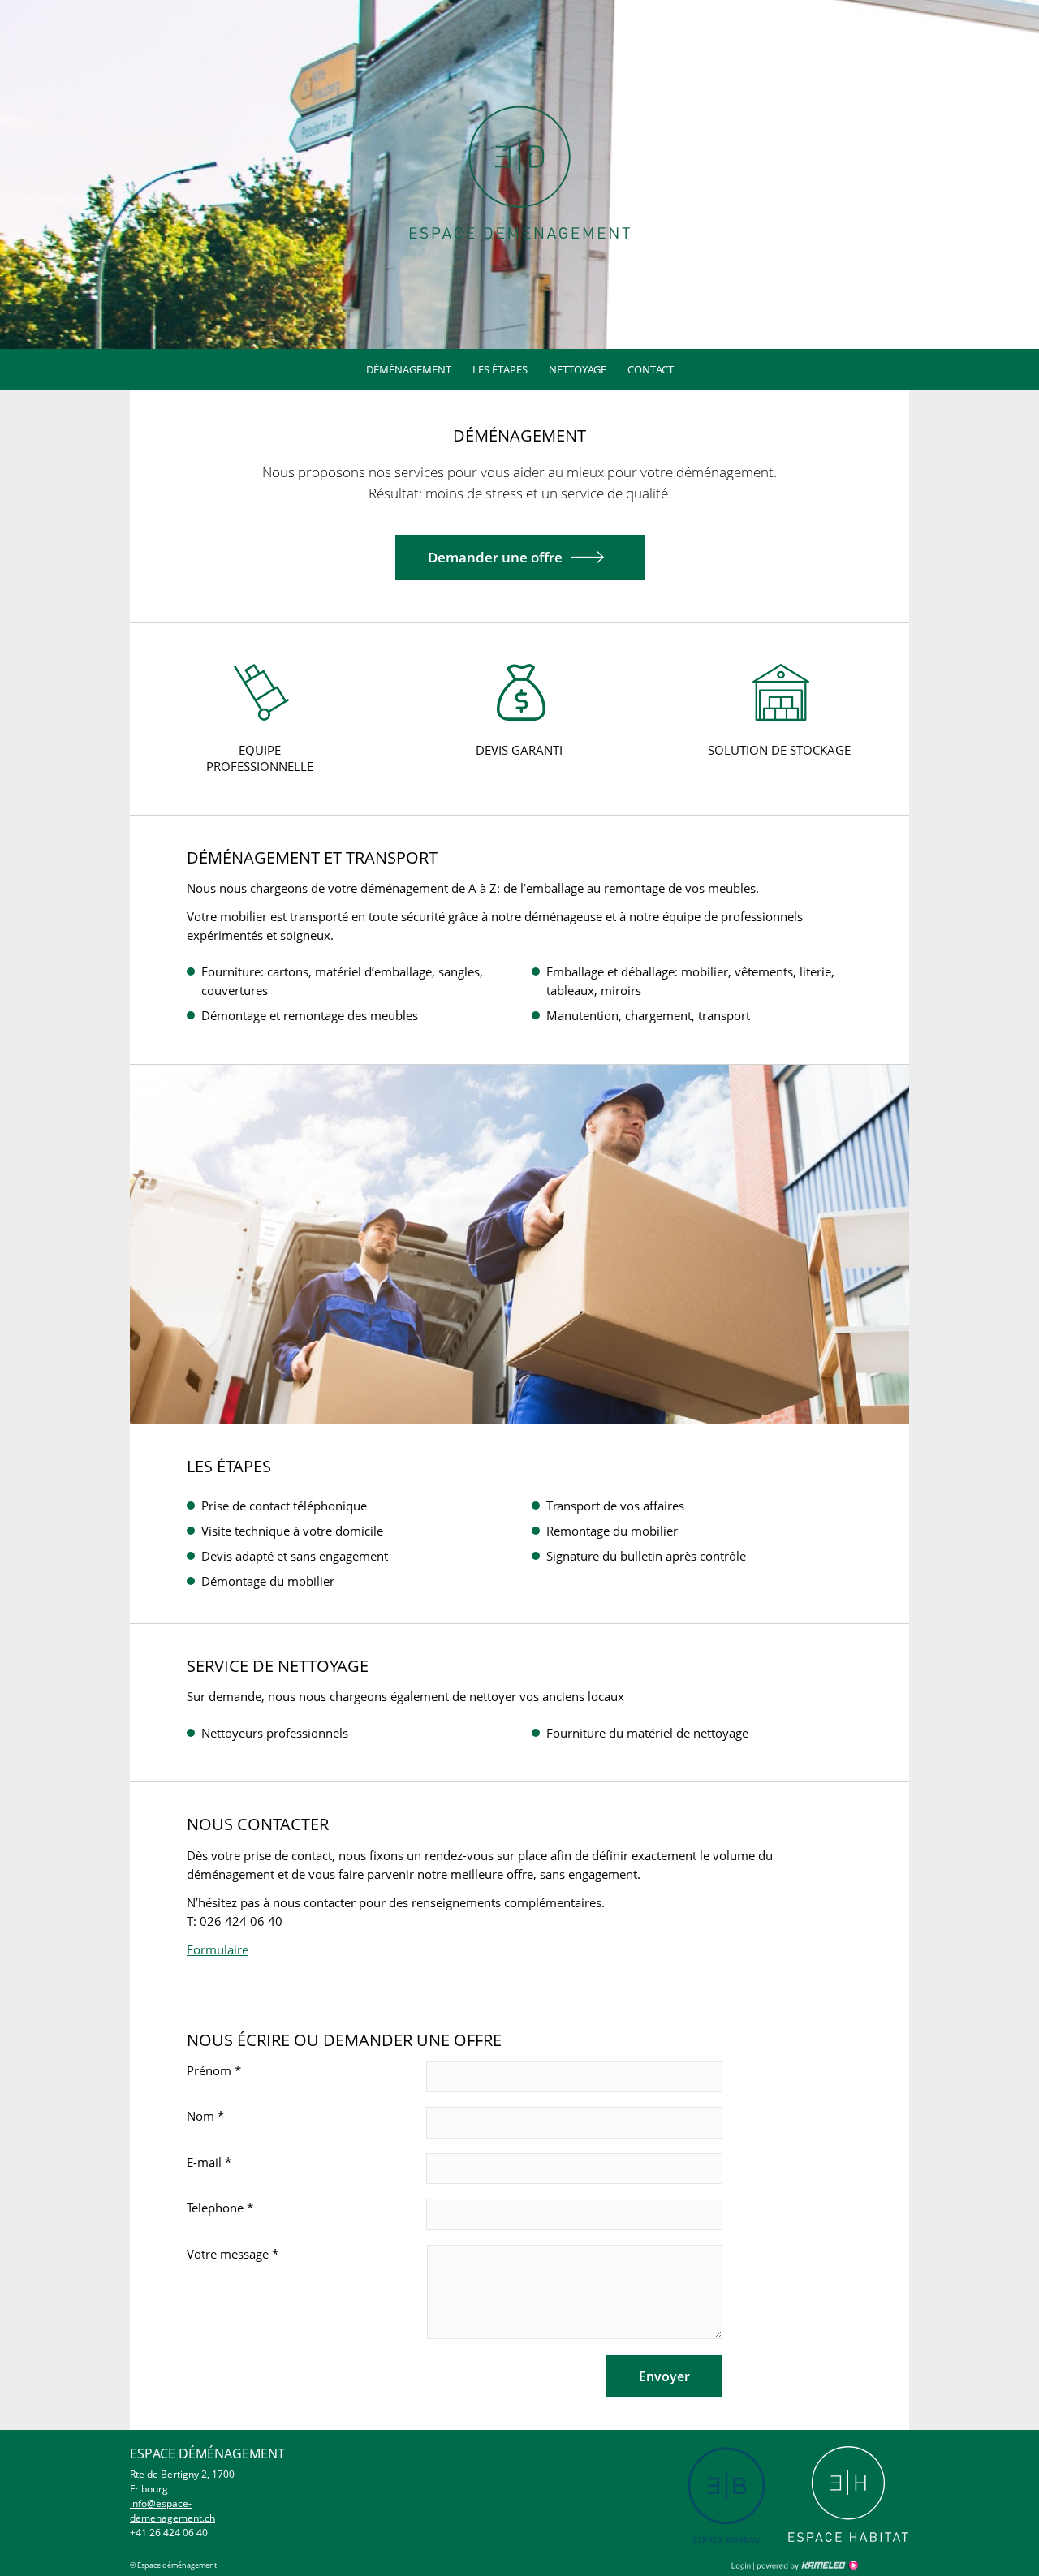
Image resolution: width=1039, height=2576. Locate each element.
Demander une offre (495, 557)
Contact (651, 369)
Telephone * (220, 2208)
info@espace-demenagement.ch (172, 2511)
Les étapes (500, 369)
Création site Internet (806, 2565)
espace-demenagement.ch (520, 172)
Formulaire (218, 1949)
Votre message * (233, 2254)
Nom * (205, 2116)
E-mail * (209, 2162)
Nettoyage (578, 369)
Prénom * (214, 2070)
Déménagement (409, 369)
